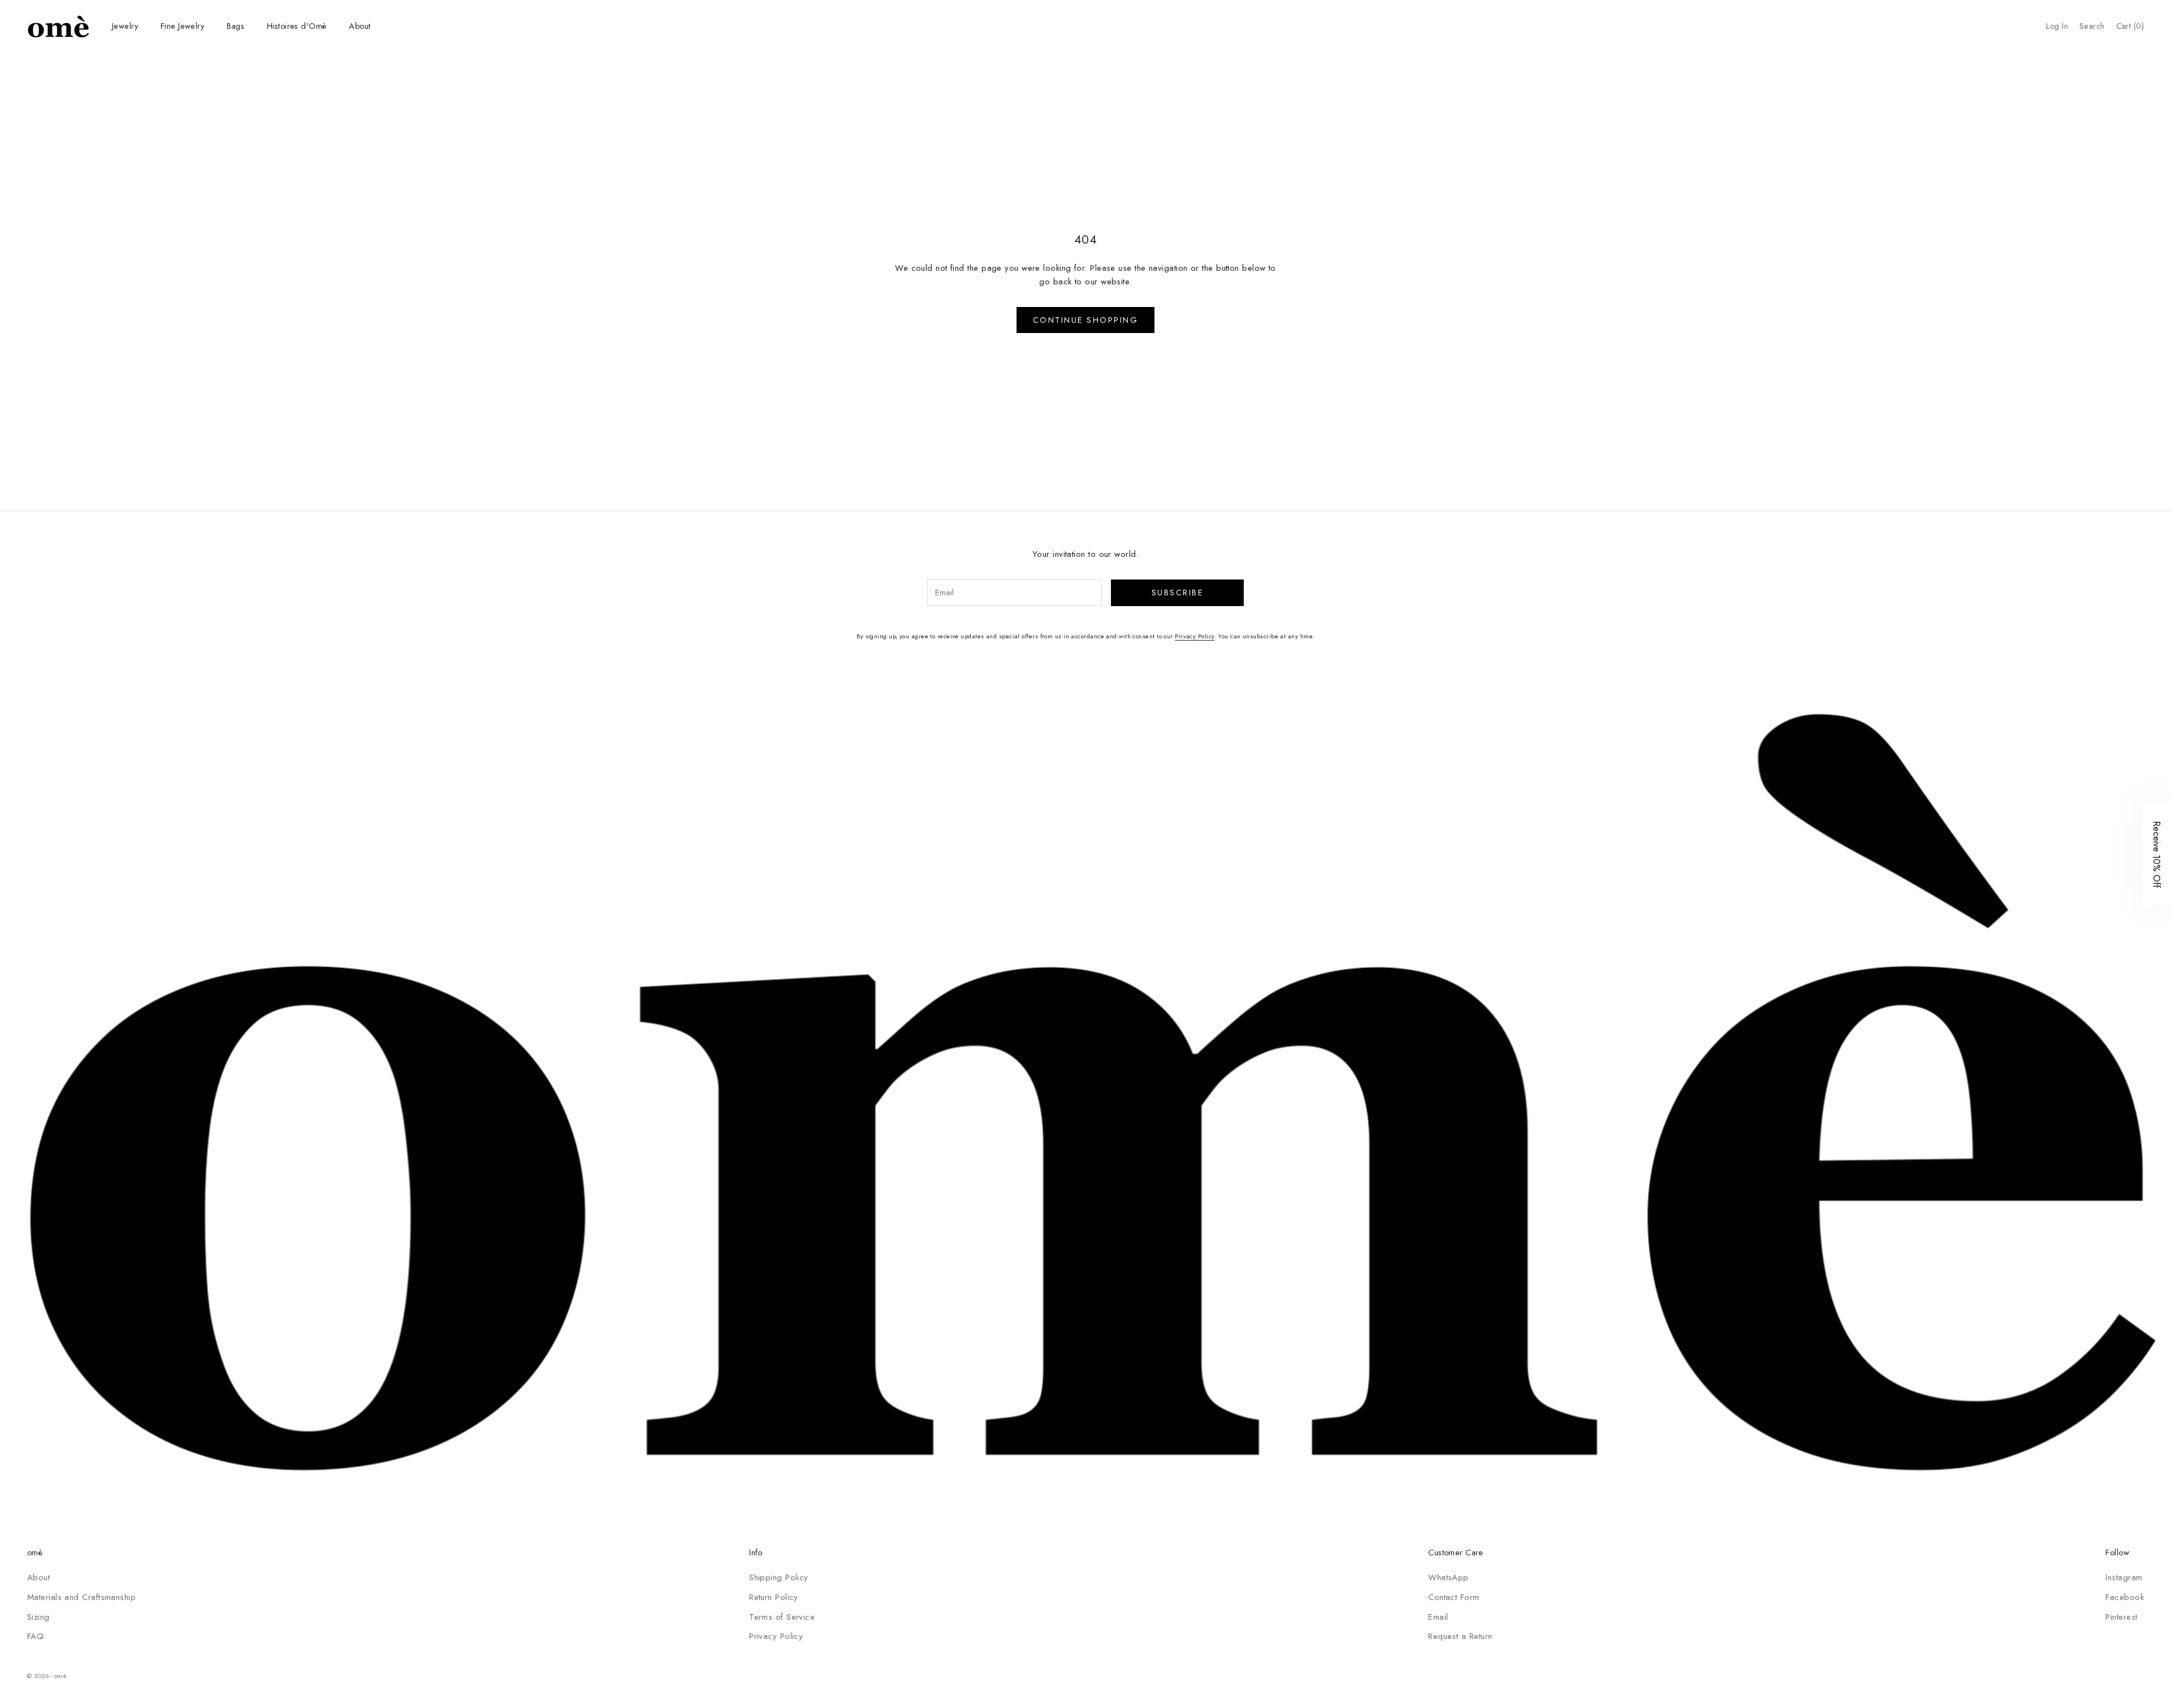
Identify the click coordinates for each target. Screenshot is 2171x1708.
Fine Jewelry (182, 26)
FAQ (35, 1636)
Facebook (2125, 1597)
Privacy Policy (1194, 636)
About (360, 26)
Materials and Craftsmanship (81, 1597)
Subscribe (1178, 593)
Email (1438, 1617)
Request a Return (1460, 1636)
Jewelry (125, 26)
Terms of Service (782, 1617)
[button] (2157, 854)
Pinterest (2121, 1617)
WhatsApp (1448, 1577)
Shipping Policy (779, 1577)
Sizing (38, 1617)
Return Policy (774, 1597)
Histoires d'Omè (297, 26)
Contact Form (1454, 1597)
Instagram (2124, 1577)
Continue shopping (1086, 320)
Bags (235, 26)
